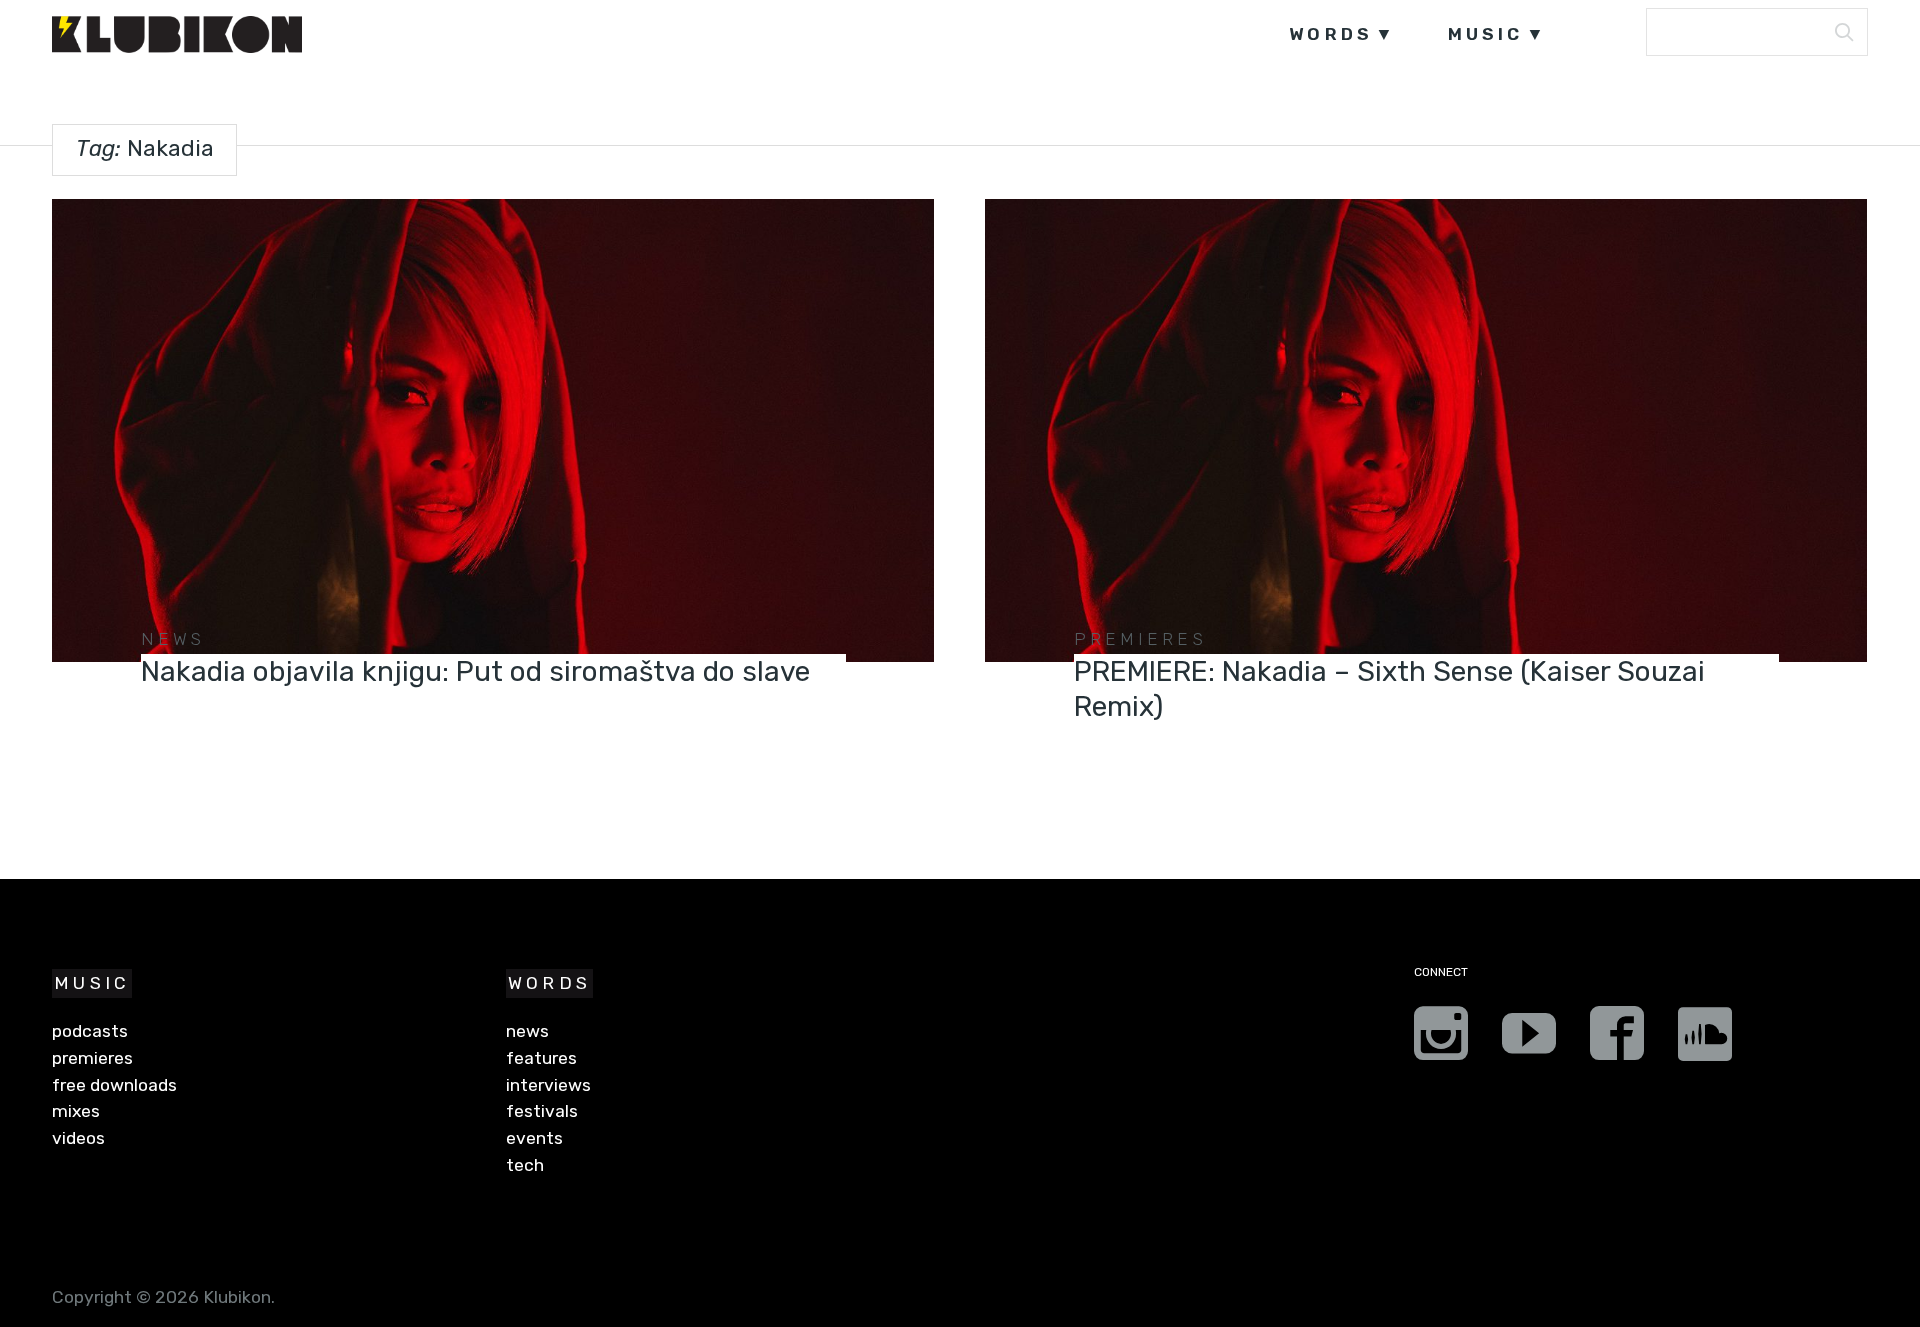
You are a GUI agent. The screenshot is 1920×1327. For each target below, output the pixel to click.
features (541, 1058)
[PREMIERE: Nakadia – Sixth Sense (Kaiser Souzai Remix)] (1425, 430)
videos (78, 1138)
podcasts (90, 1031)
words (1331, 34)
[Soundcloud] (1705, 1040)
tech (525, 1165)
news (173, 639)
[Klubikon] (177, 34)
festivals (542, 1111)
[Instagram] (1441, 1040)
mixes (76, 1111)
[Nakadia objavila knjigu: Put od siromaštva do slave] (492, 430)
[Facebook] (1617, 1040)
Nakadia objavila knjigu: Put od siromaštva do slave (475, 671)
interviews (548, 1085)
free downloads (114, 1085)
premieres (1140, 639)
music (1486, 34)
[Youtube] (1529, 1040)
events (534, 1138)
